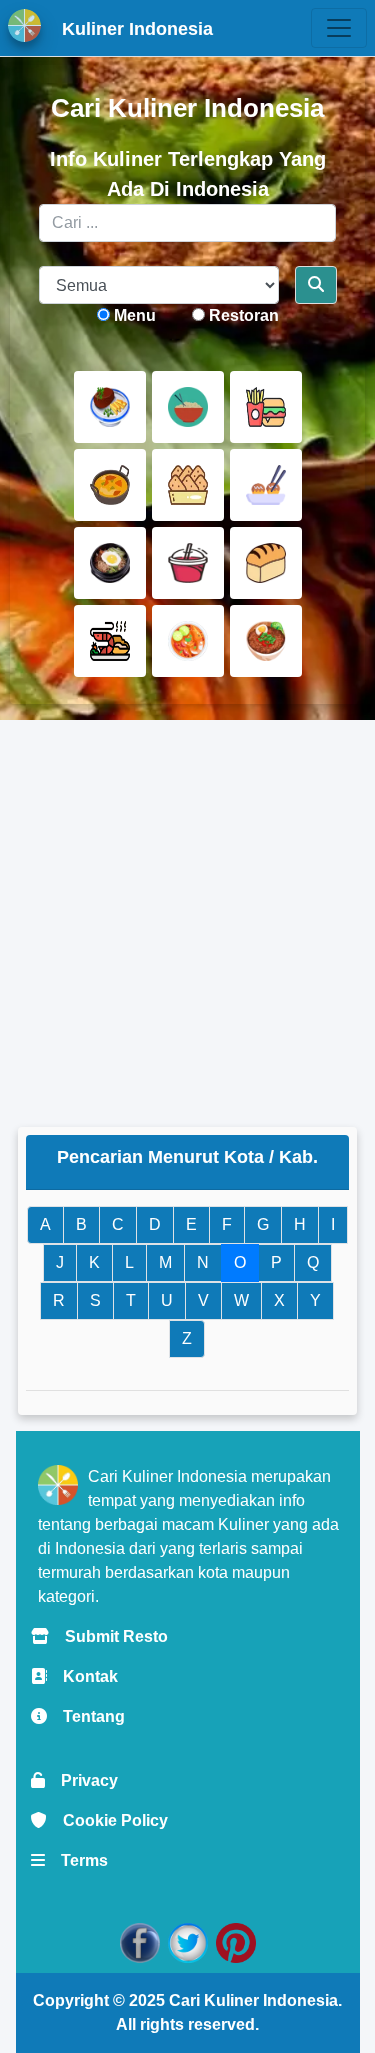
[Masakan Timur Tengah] (266, 641)
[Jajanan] (188, 485)
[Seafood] (110, 641)
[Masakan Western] (110, 407)
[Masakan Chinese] (188, 407)
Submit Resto (108, 1636)
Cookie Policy (107, 1820)
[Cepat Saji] (266, 407)
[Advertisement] (187, 923)
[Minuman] (188, 563)
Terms (76, 1860)
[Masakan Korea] (110, 563)
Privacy (81, 1780)
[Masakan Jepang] (266, 485)
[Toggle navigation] (339, 28)
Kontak (82, 1676)
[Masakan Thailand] (188, 641)
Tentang (86, 1716)
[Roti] (266, 563)
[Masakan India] (110, 485)
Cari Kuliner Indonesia (253, 2000)
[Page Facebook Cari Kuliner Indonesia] (140, 1941)
